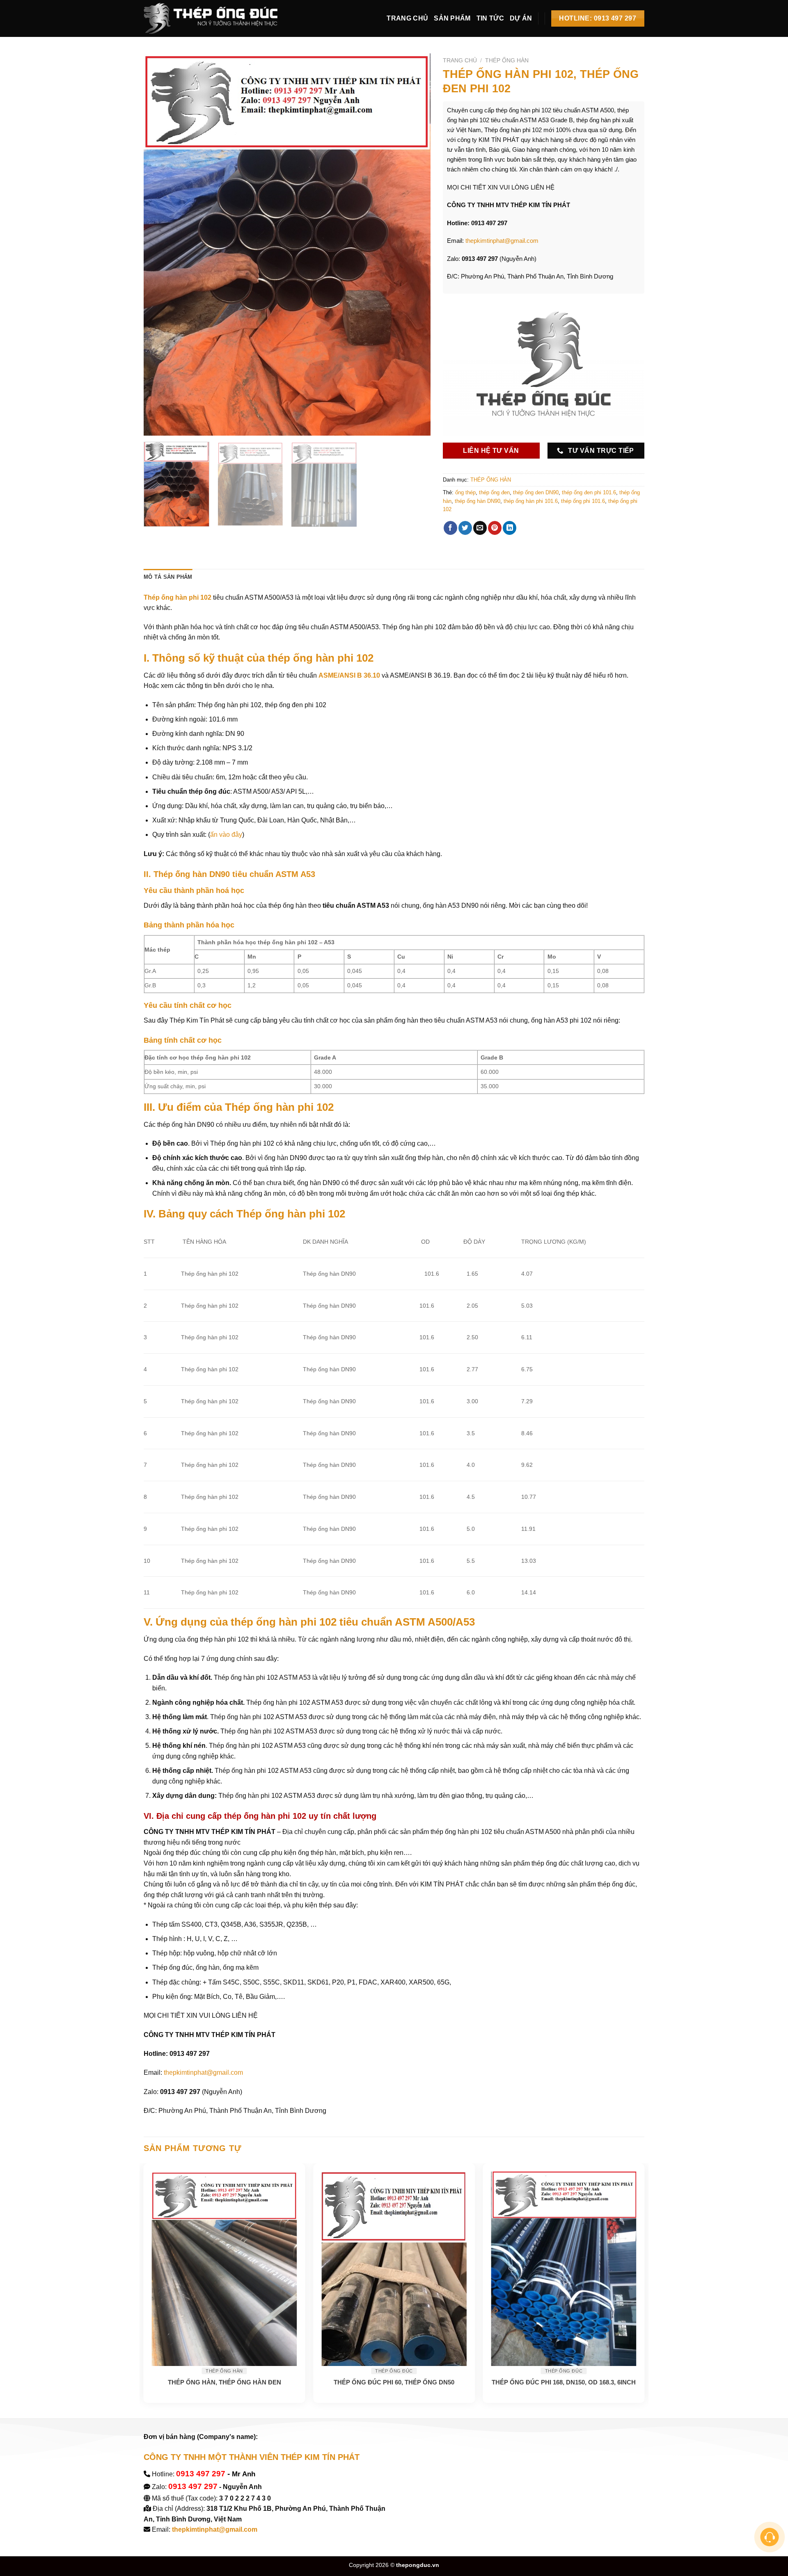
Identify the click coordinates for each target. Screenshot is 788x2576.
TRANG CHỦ (407, 18)
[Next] (415, 244)
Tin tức (490, 18)
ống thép (465, 492)
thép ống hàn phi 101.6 (531, 501)
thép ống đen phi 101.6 (589, 492)
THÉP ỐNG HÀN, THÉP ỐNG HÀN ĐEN (224, 2382)
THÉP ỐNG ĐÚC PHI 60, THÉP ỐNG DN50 (394, 2382)
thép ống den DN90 (536, 492)
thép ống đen (494, 492)
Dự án (521, 18)
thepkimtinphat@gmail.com (502, 241)
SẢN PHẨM (452, 18)
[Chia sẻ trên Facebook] (450, 528)
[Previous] (160, 244)
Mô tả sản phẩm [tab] (168, 577)
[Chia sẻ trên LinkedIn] (510, 528)
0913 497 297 (201, 2474)
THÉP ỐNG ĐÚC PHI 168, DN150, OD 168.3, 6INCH (564, 2382)
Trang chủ (460, 61)
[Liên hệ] (770, 2537)
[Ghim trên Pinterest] (495, 528)
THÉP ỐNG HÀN (507, 61)
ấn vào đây (226, 835)
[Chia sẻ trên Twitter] (465, 528)
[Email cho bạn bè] (480, 528)
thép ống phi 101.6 (583, 501)
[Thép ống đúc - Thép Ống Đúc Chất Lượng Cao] (213, 18)
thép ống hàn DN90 (478, 501)
